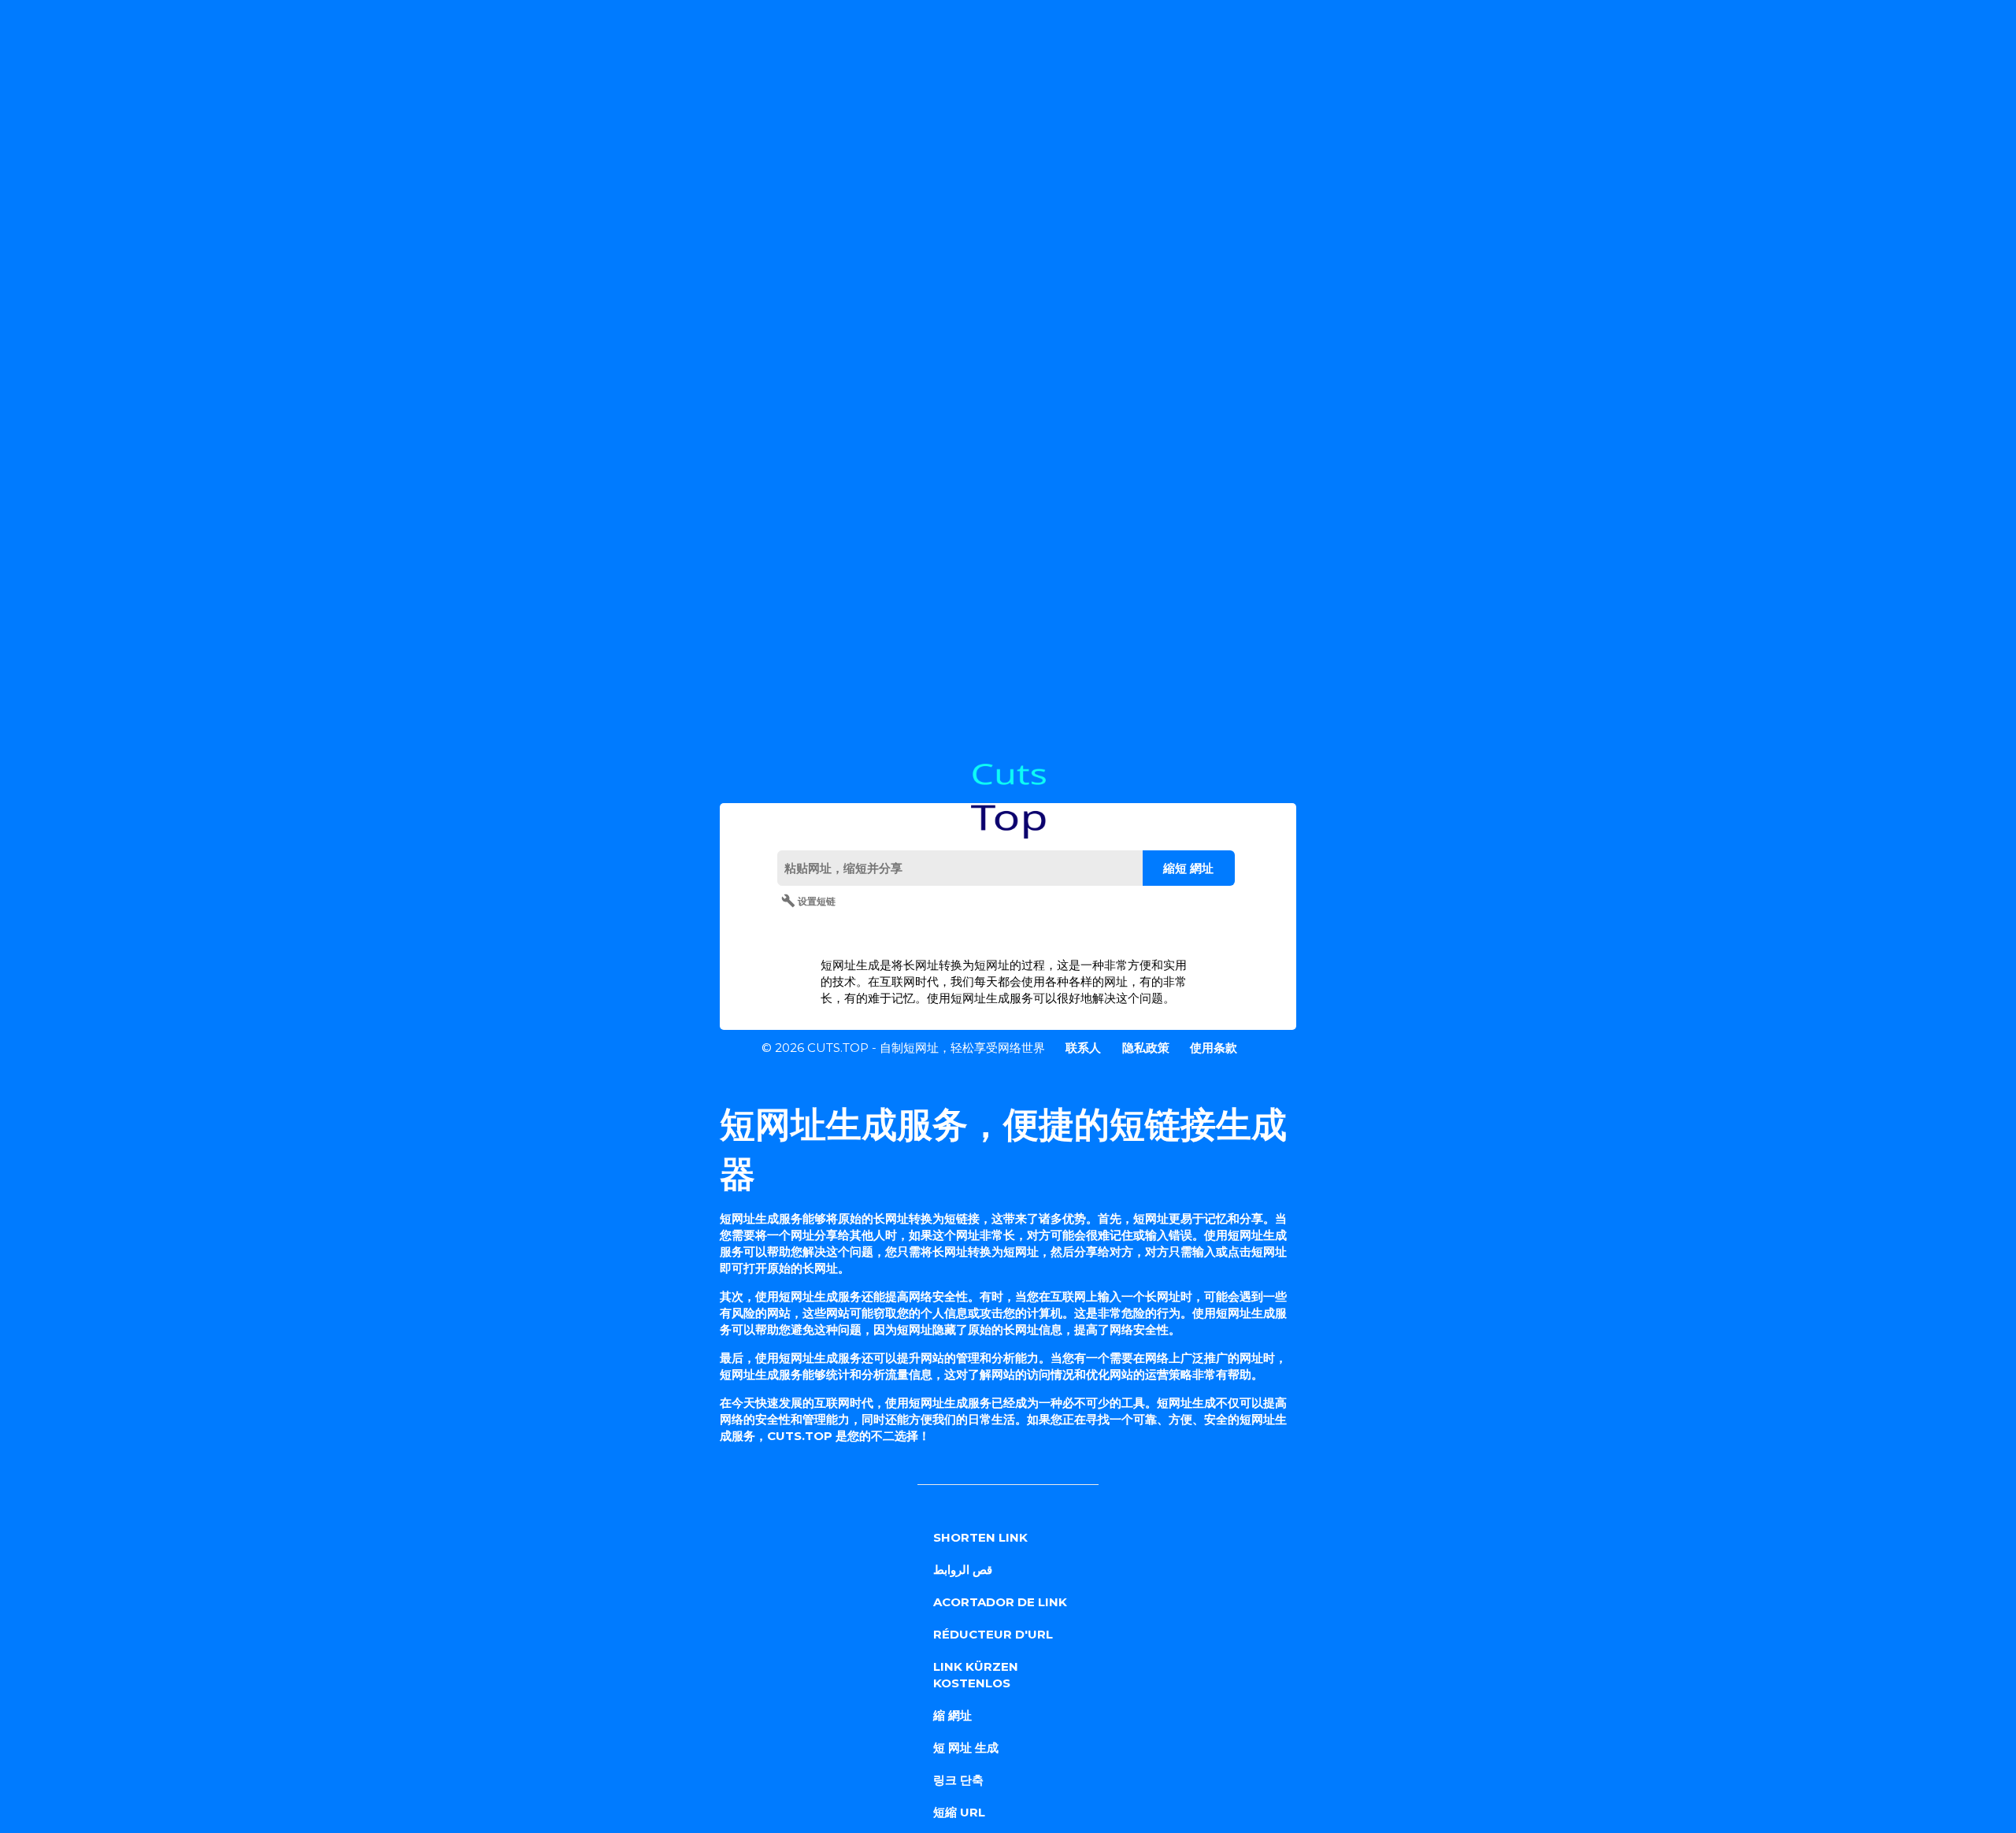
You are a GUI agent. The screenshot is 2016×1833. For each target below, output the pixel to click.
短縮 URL (959, 1812)
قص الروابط (963, 1570)
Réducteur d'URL (993, 1634)
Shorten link (980, 1537)
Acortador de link (1000, 1602)
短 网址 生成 (966, 1748)
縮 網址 (952, 1715)
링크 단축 (958, 1780)
